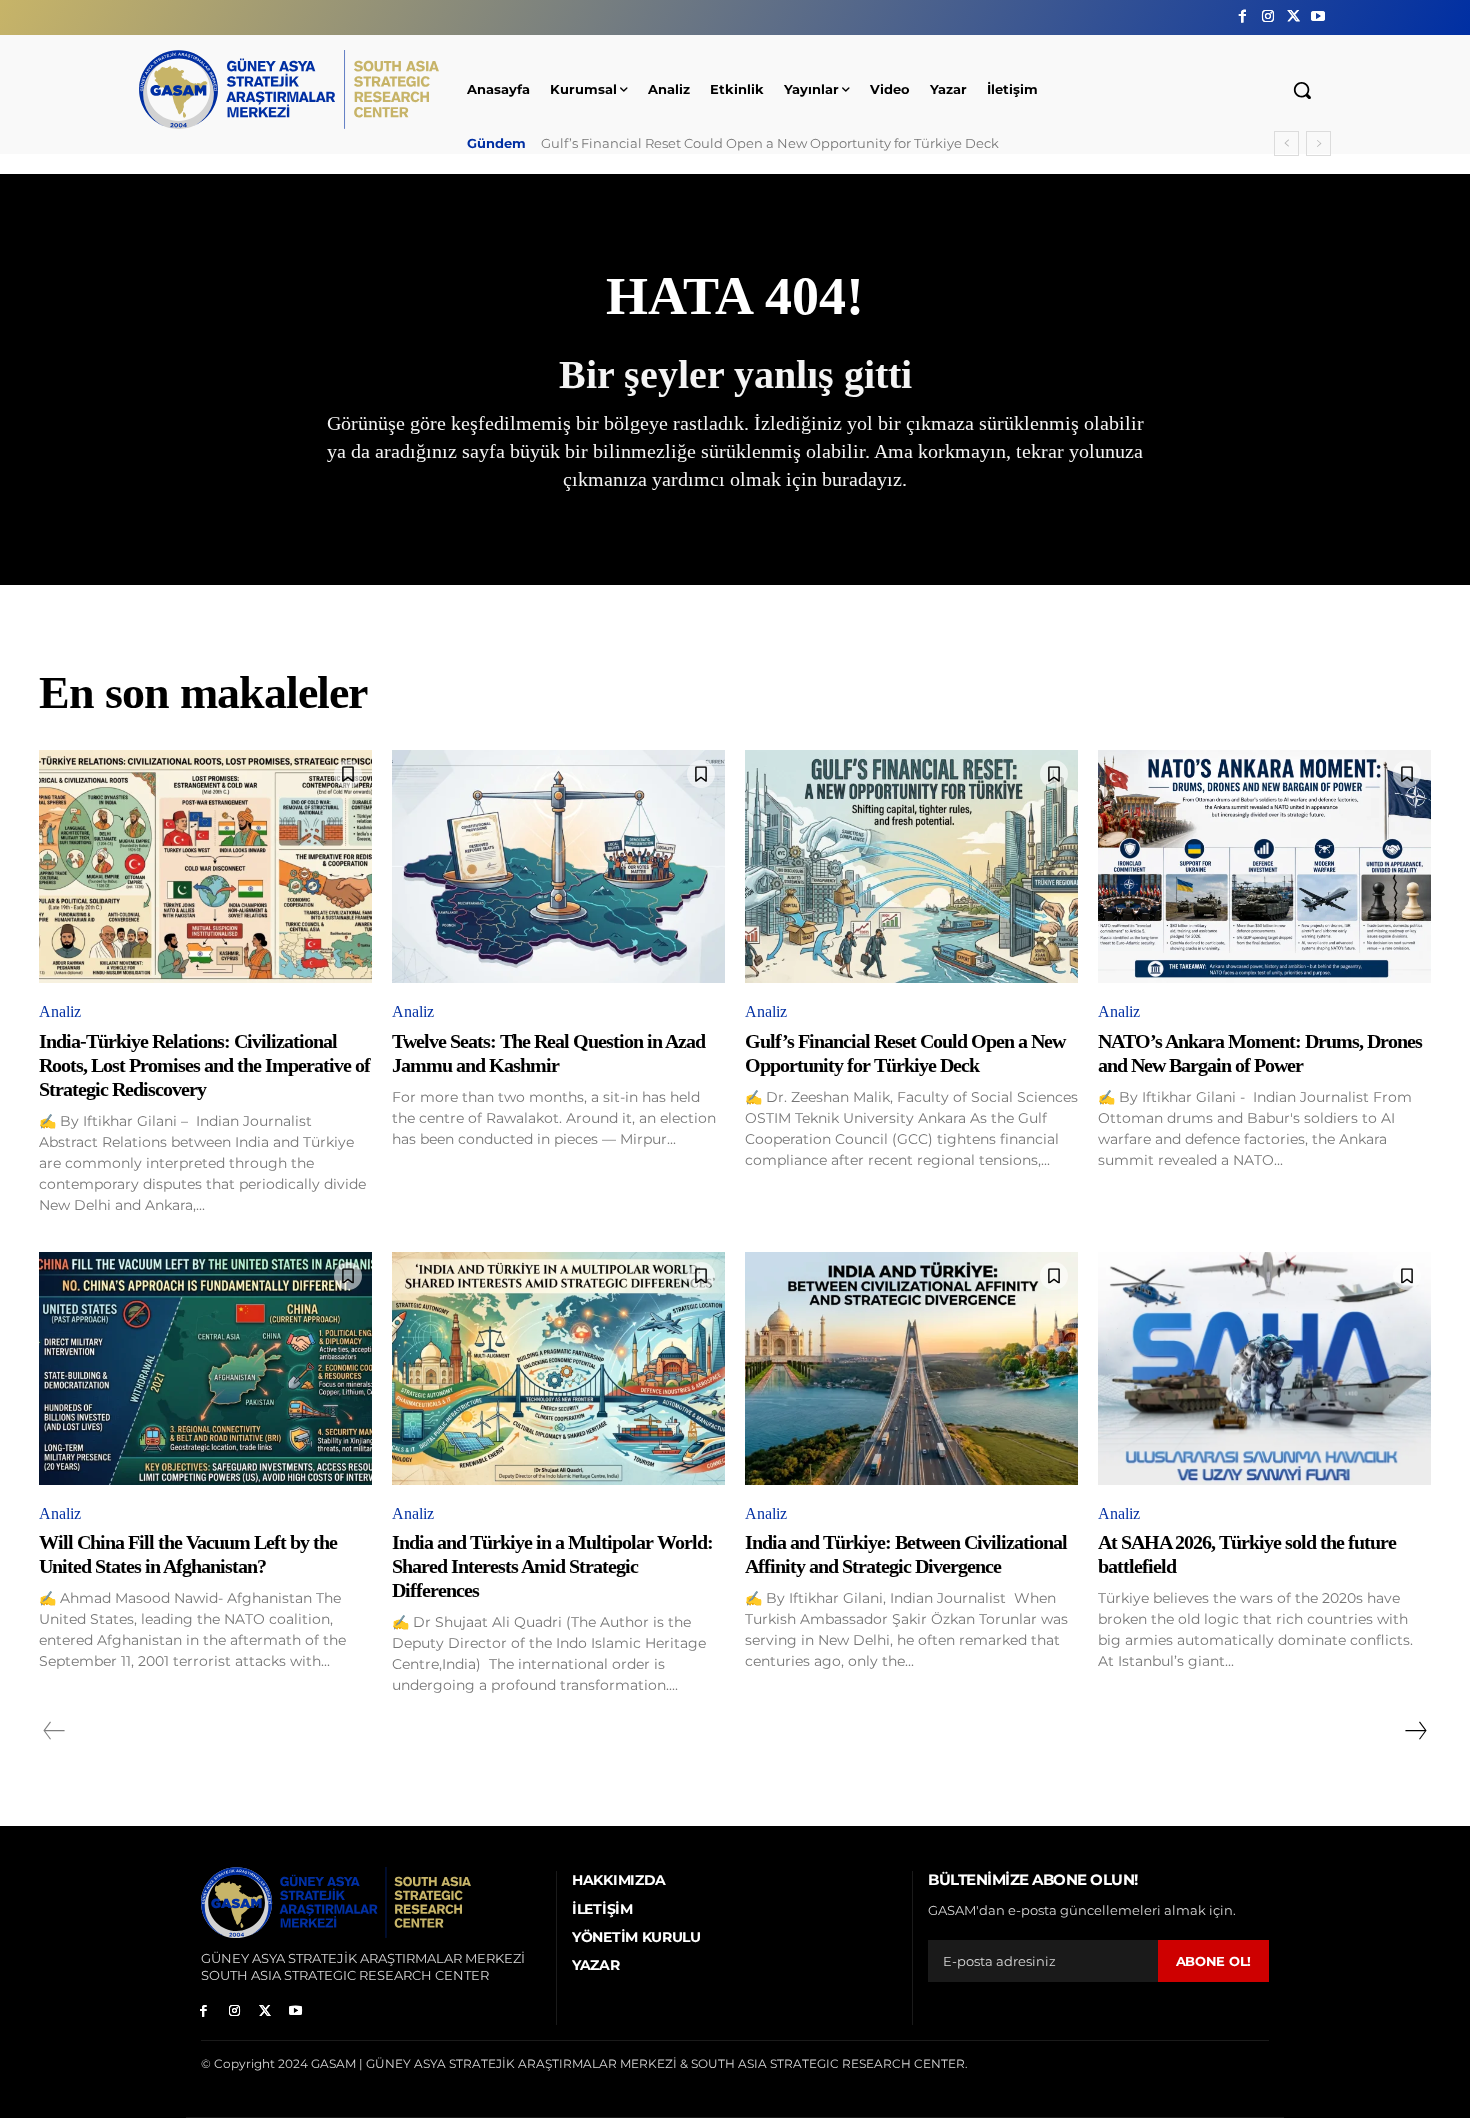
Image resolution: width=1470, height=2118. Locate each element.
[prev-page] (54, 1731)
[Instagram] (1267, 16)
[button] (1302, 90)
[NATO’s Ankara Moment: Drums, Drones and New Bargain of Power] (1264, 866)
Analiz (60, 1011)
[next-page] (1415, 1731)
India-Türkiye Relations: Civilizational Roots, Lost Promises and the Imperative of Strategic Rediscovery (204, 1065)
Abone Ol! (1213, 1961)
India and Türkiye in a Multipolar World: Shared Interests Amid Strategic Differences (552, 1566)
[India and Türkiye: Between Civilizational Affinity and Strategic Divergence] (911, 1368)
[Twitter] (1293, 16)
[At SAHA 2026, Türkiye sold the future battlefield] (1264, 1368)
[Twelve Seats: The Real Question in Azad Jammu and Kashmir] (558, 866)
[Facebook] (1242, 16)
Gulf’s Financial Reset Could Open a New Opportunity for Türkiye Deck (770, 143)
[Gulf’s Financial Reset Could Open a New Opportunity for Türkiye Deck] (911, 866)
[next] (1318, 143)
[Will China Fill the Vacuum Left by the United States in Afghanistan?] (205, 1368)
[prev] (1286, 143)
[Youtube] (1318, 16)
